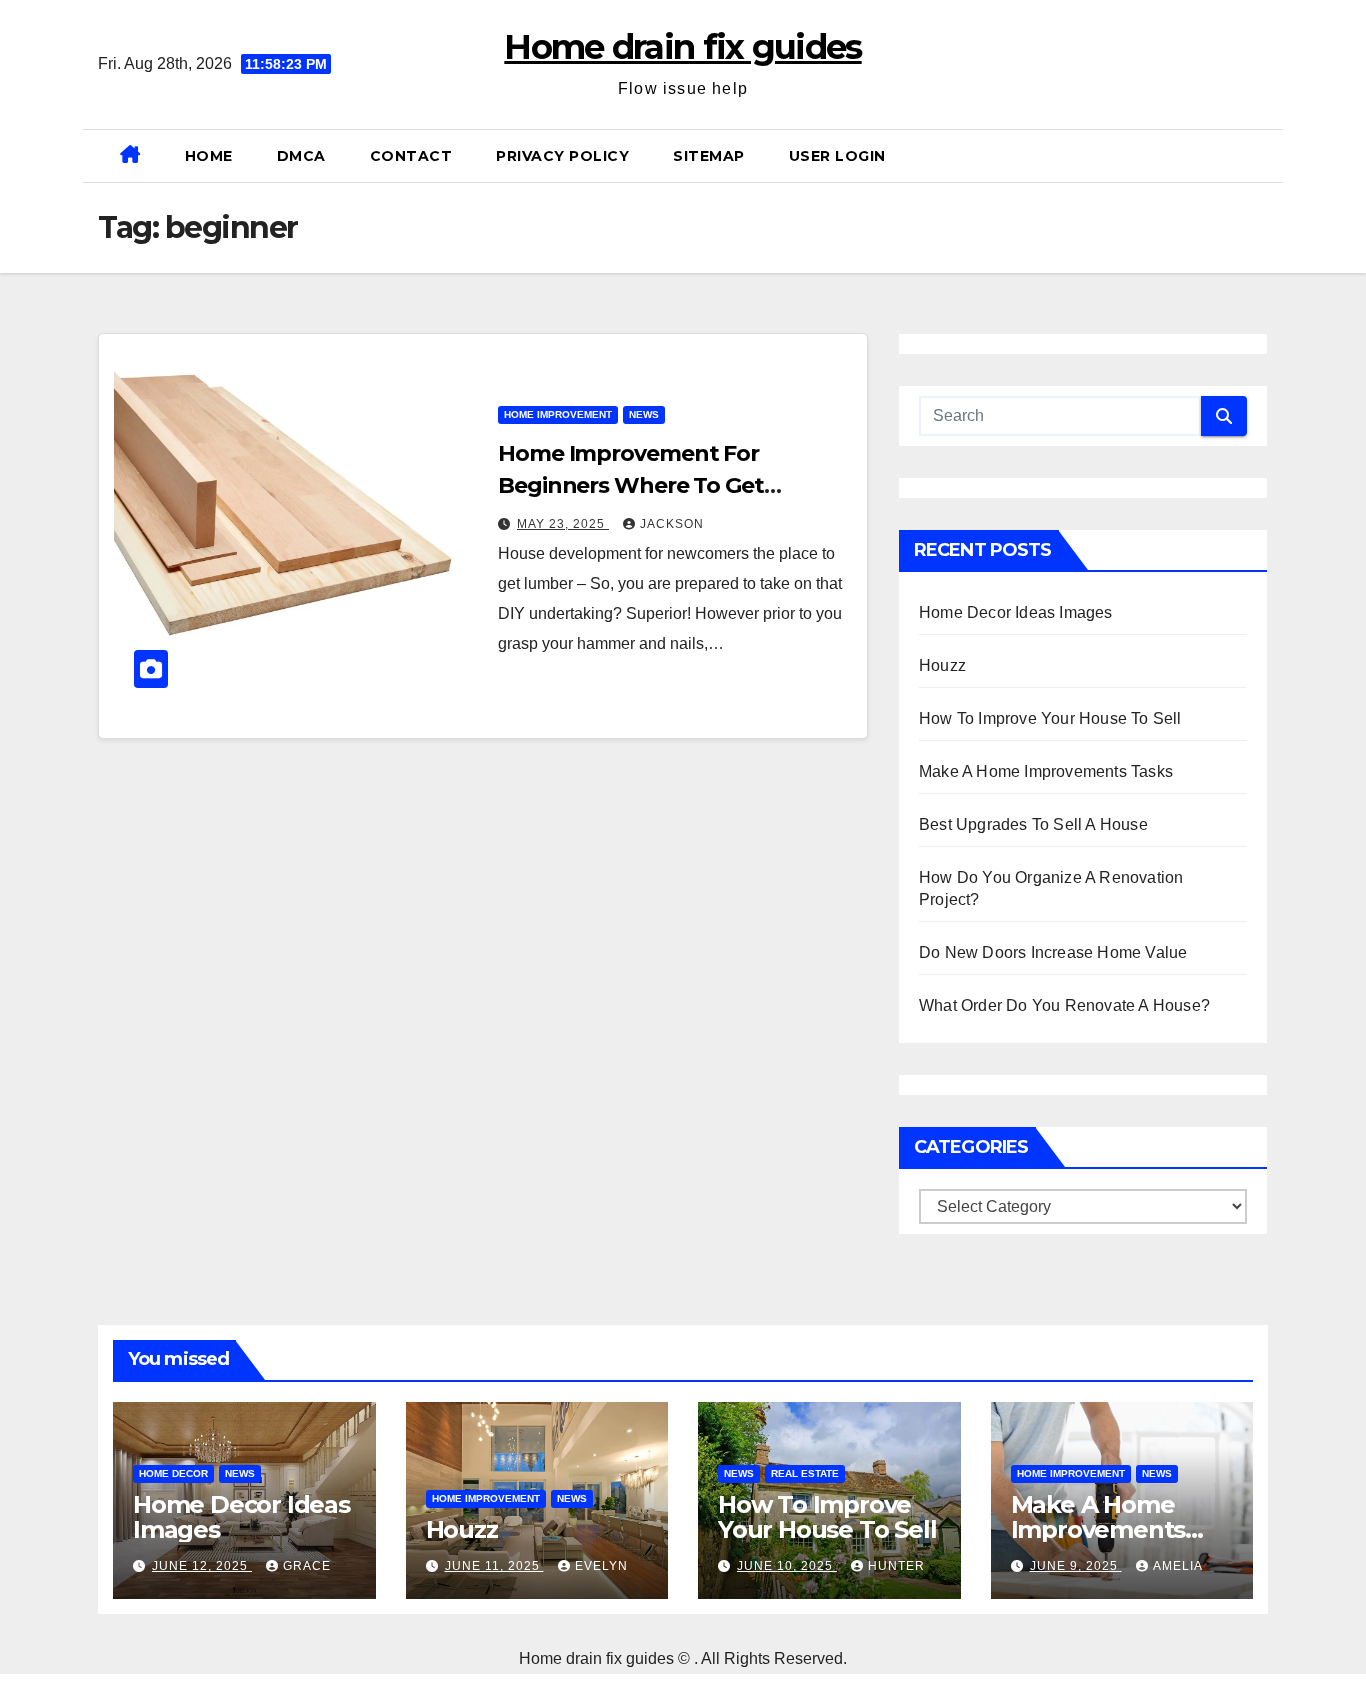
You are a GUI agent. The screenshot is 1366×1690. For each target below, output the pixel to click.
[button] (1260, 155)
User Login (837, 156)
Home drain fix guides (682, 47)
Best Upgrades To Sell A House (1033, 824)
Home (209, 156)
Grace (307, 1566)
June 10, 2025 (787, 1566)
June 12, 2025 (202, 1566)
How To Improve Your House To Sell (1050, 718)
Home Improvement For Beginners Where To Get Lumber (631, 485)
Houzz (942, 665)
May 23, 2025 (563, 524)
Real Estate (805, 1473)
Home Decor (173, 1473)
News (644, 414)
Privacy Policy (562, 156)
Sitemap (709, 156)
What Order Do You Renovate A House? (1064, 1005)
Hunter (896, 1566)
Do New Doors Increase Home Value (1053, 952)
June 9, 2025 (1076, 1566)
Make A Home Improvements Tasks (1046, 771)
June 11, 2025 (494, 1566)
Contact (411, 156)
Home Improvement (558, 414)
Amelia (1178, 1566)
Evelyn (601, 1566)
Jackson (672, 524)
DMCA (301, 156)
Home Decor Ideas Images (1016, 612)
